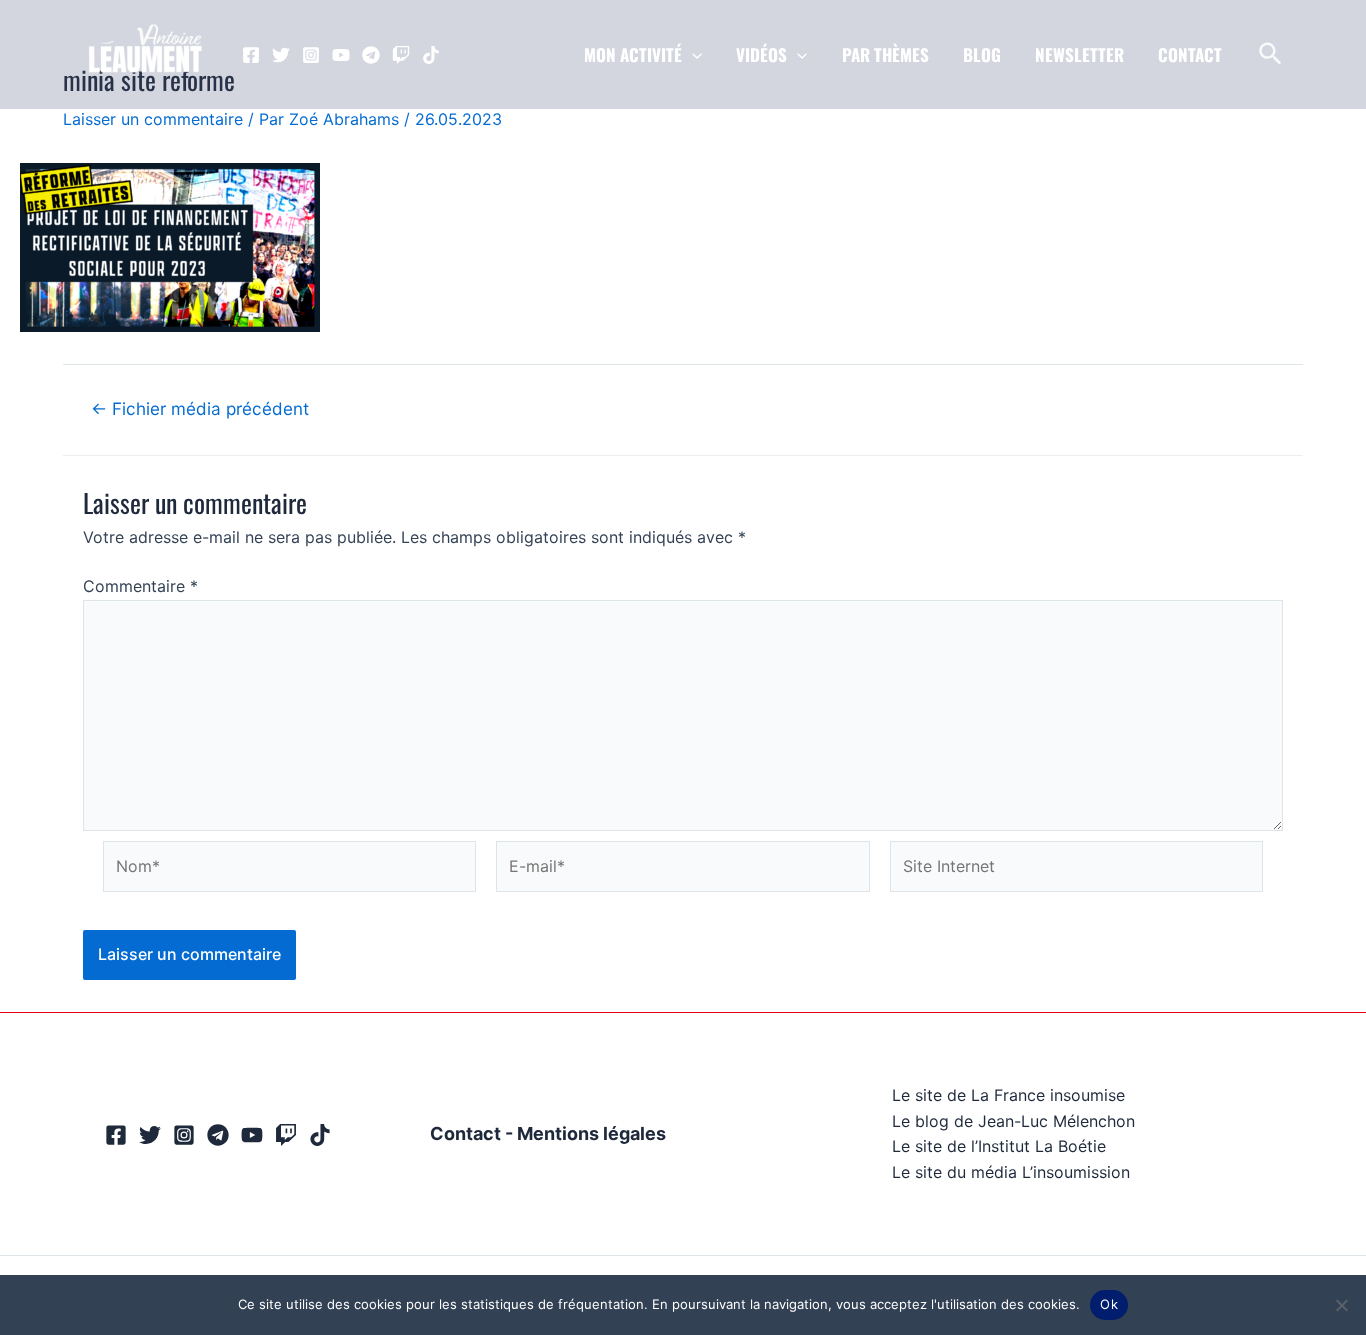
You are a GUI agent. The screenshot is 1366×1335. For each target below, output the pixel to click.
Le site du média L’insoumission (1011, 1172)
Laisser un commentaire (153, 119)
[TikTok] (431, 55)
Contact (465, 1133)
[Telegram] (371, 55)
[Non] (1341, 1305)
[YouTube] (341, 55)
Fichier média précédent (200, 408)
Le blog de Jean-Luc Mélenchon (1013, 1121)
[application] (692, 55)
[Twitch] (401, 55)
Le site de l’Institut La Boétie (999, 1146)
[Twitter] (281, 55)
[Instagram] (311, 55)
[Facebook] (251, 55)
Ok (1109, 1304)
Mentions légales (591, 1133)
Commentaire (140, 586)
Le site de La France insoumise (1008, 1095)
